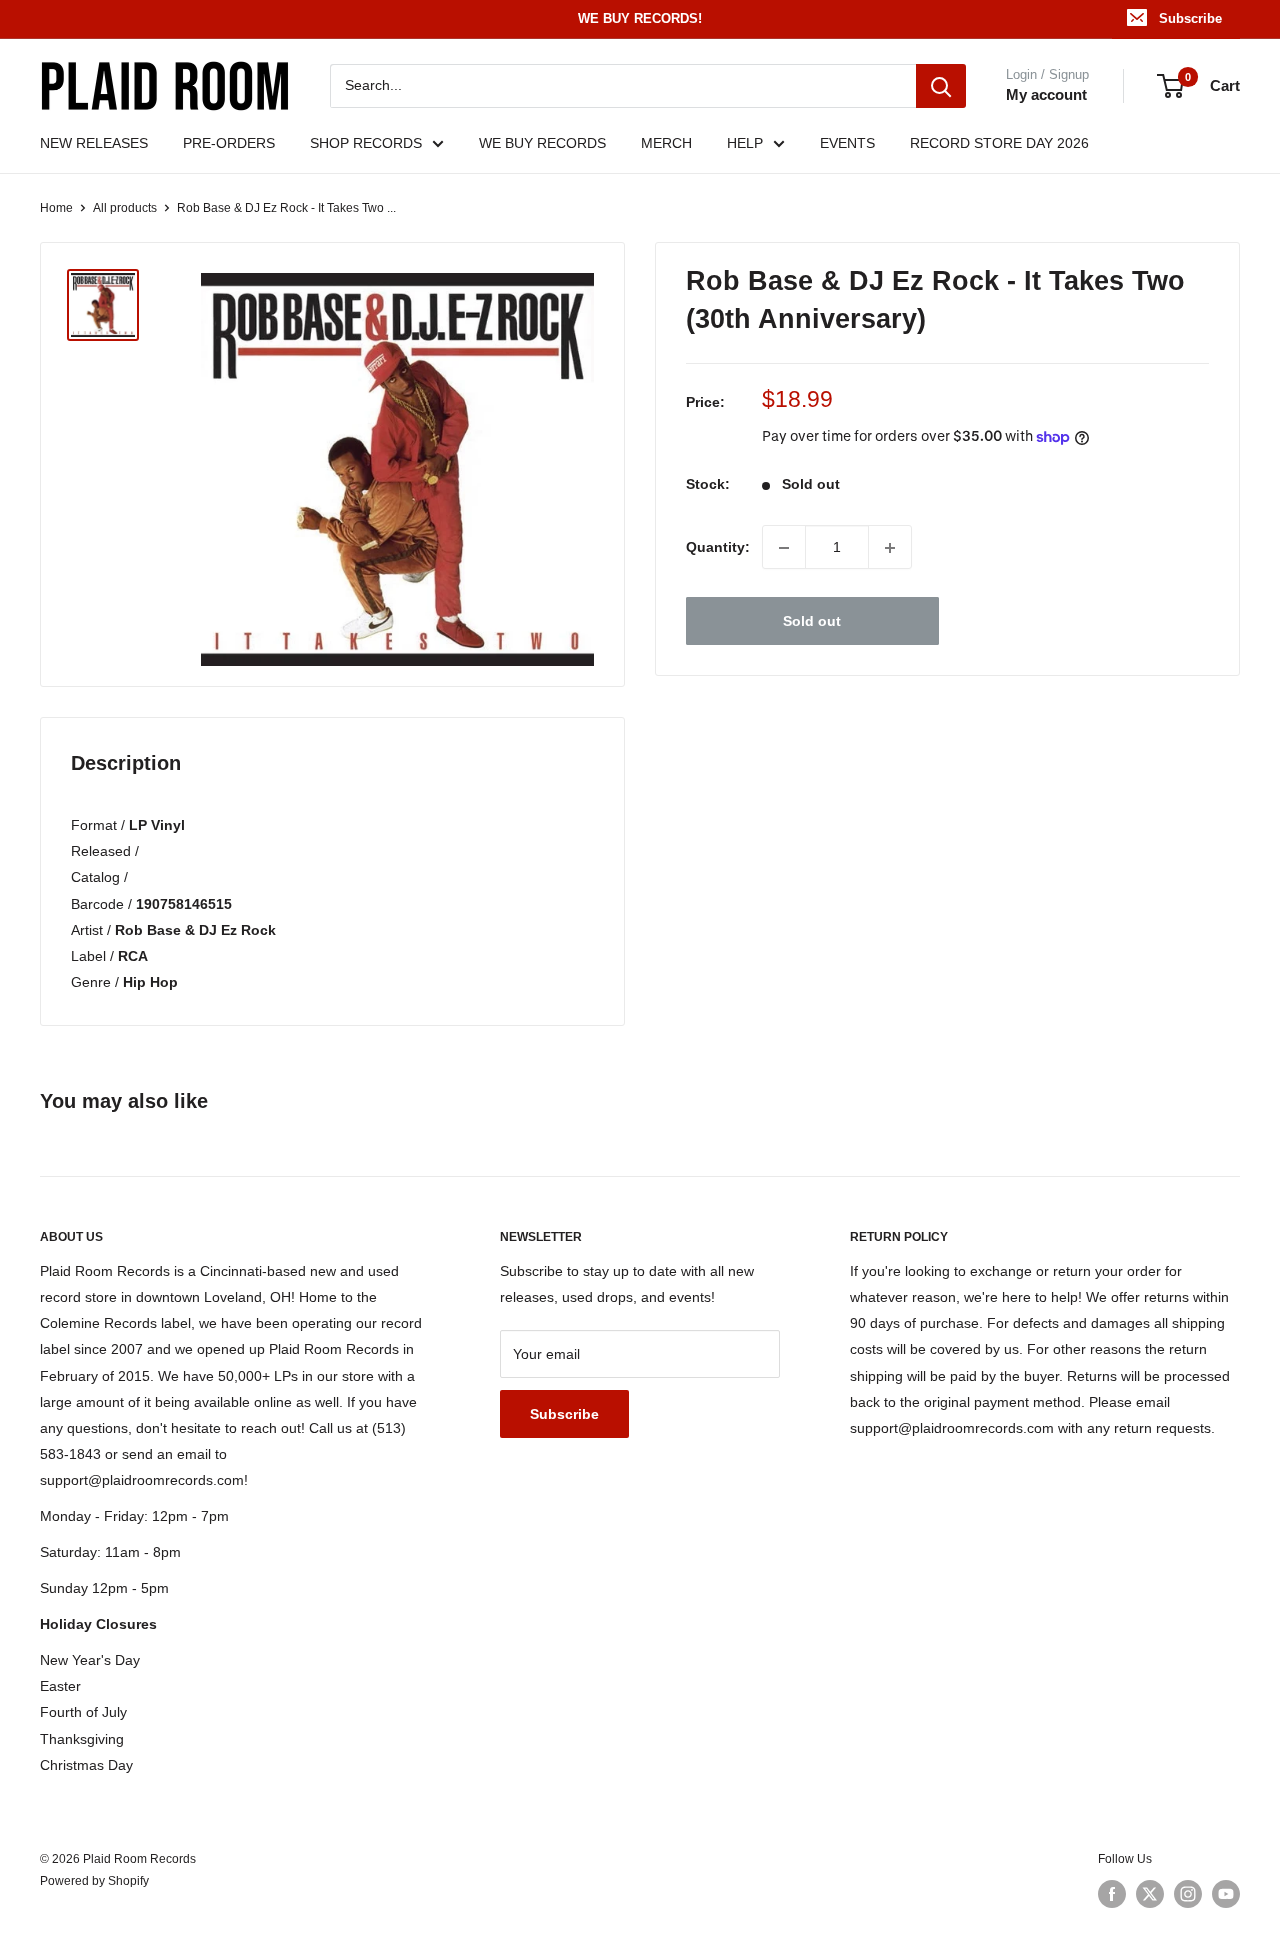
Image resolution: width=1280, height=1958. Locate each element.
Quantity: (718, 548)
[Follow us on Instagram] (1188, 1894)
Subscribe (1190, 18)
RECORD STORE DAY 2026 (999, 143)
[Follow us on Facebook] (1112, 1894)
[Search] (941, 86)
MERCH (666, 143)
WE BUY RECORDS (542, 143)
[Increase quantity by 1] (890, 548)
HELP (745, 143)
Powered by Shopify (94, 1881)
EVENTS (847, 143)
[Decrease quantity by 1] (784, 548)
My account (1046, 94)
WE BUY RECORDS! (640, 18)
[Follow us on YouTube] (1226, 1894)
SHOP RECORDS (366, 143)
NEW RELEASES (94, 143)
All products (125, 208)
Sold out (812, 622)
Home (56, 208)
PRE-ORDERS (229, 143)
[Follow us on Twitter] (1150, 1894)
